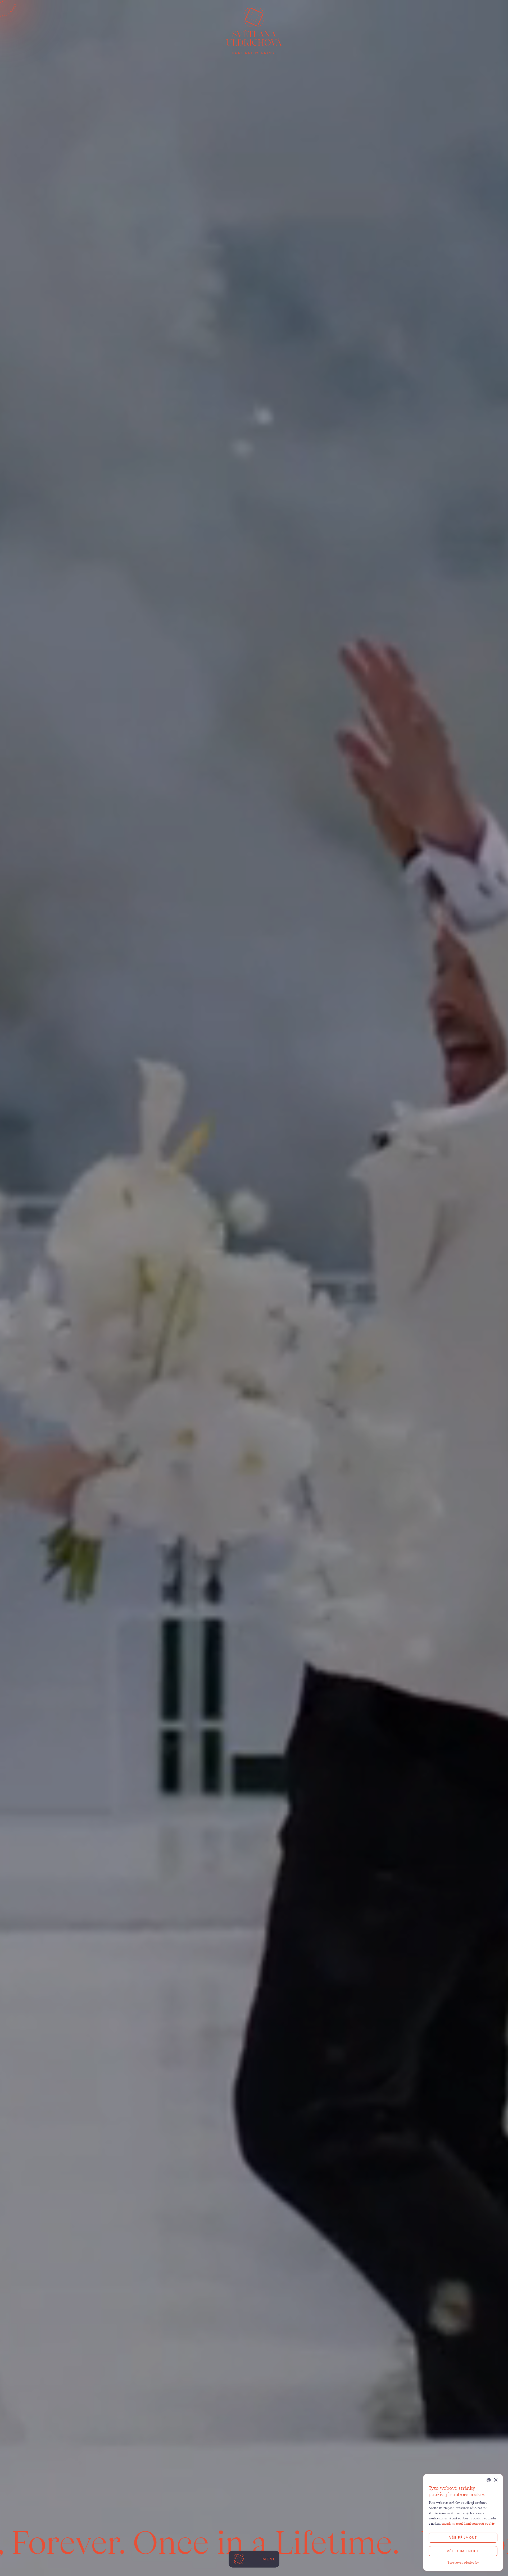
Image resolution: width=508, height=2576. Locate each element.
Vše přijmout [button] (463, 2538)
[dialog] (463, 2522)
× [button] (495, 2480)
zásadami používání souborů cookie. (469, 2523)
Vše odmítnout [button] (463, 2551)
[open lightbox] (254, 1288)
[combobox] (489, 2480)
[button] (463, 2563)
